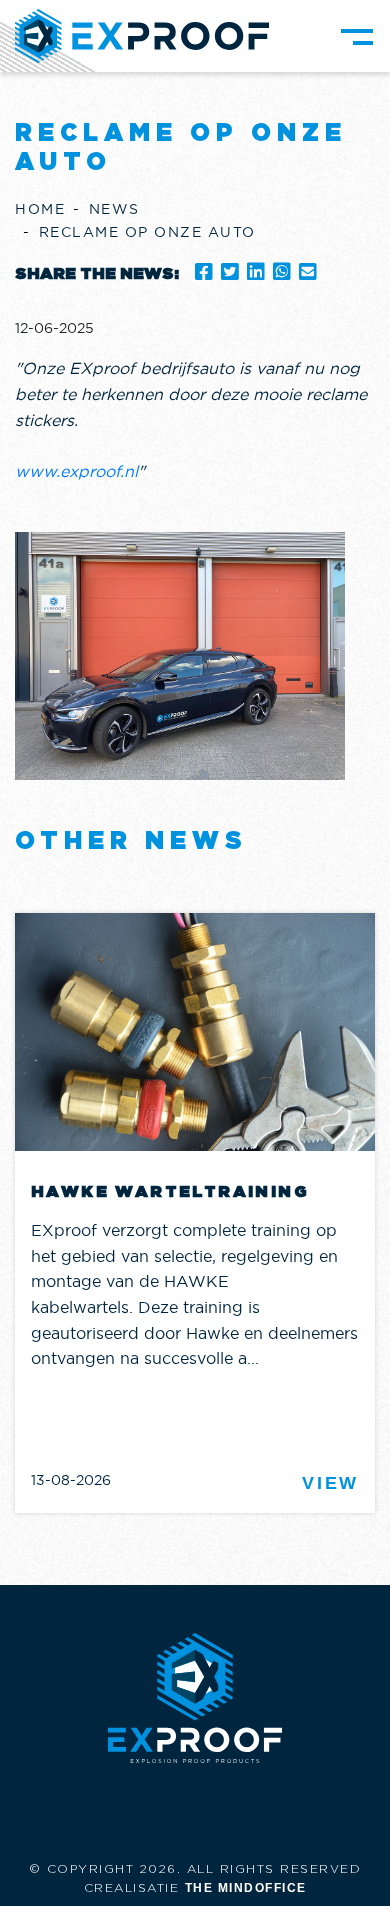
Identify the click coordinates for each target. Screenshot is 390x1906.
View (330, 1483)
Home (40, 209)
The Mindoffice (246, 1888)
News (114, 209)
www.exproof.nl (76, 471)
